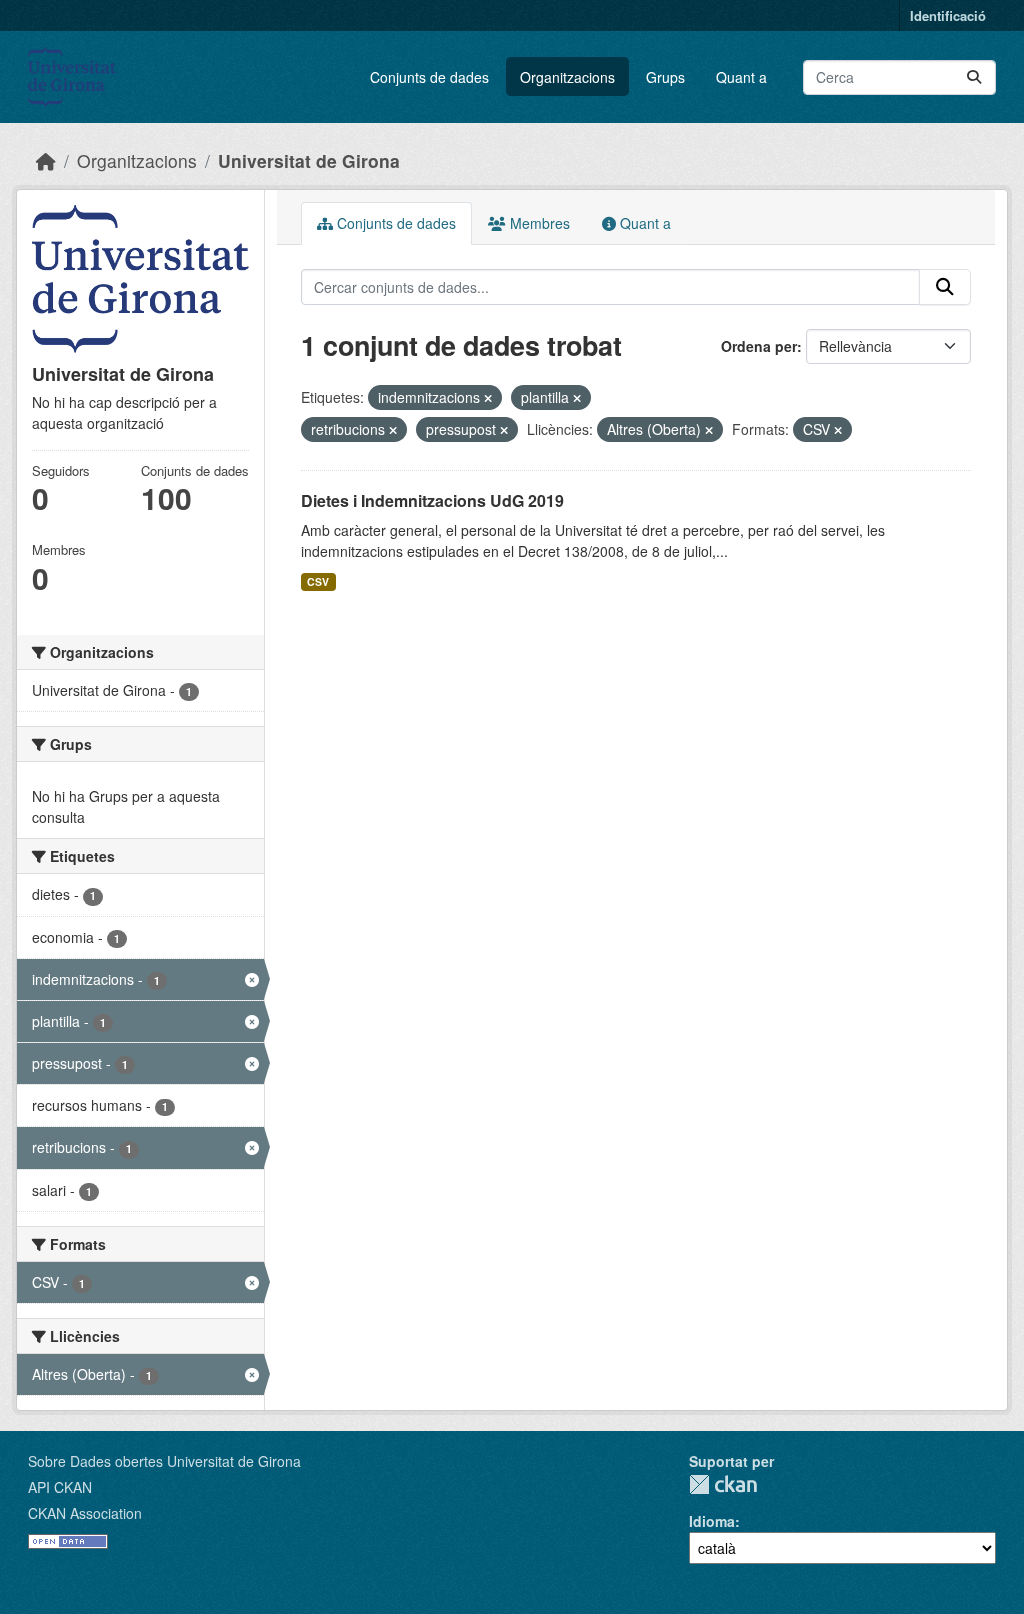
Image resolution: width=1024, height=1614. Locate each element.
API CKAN (60, 1487)
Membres (538, 223)
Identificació (948, 15)
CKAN (723, 1484)
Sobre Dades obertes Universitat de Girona (164, 1461)
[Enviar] (974, 77)
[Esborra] (488, 398)
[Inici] (46, 160)
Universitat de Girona (309, 160)
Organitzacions (567, 77)
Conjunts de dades (429, 77)
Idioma (712, 1521)
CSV (318, 581)
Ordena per (759, 346)
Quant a (741, 77)
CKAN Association (85, 1513)
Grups (665, 77)
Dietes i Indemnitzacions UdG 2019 (432, 500)
